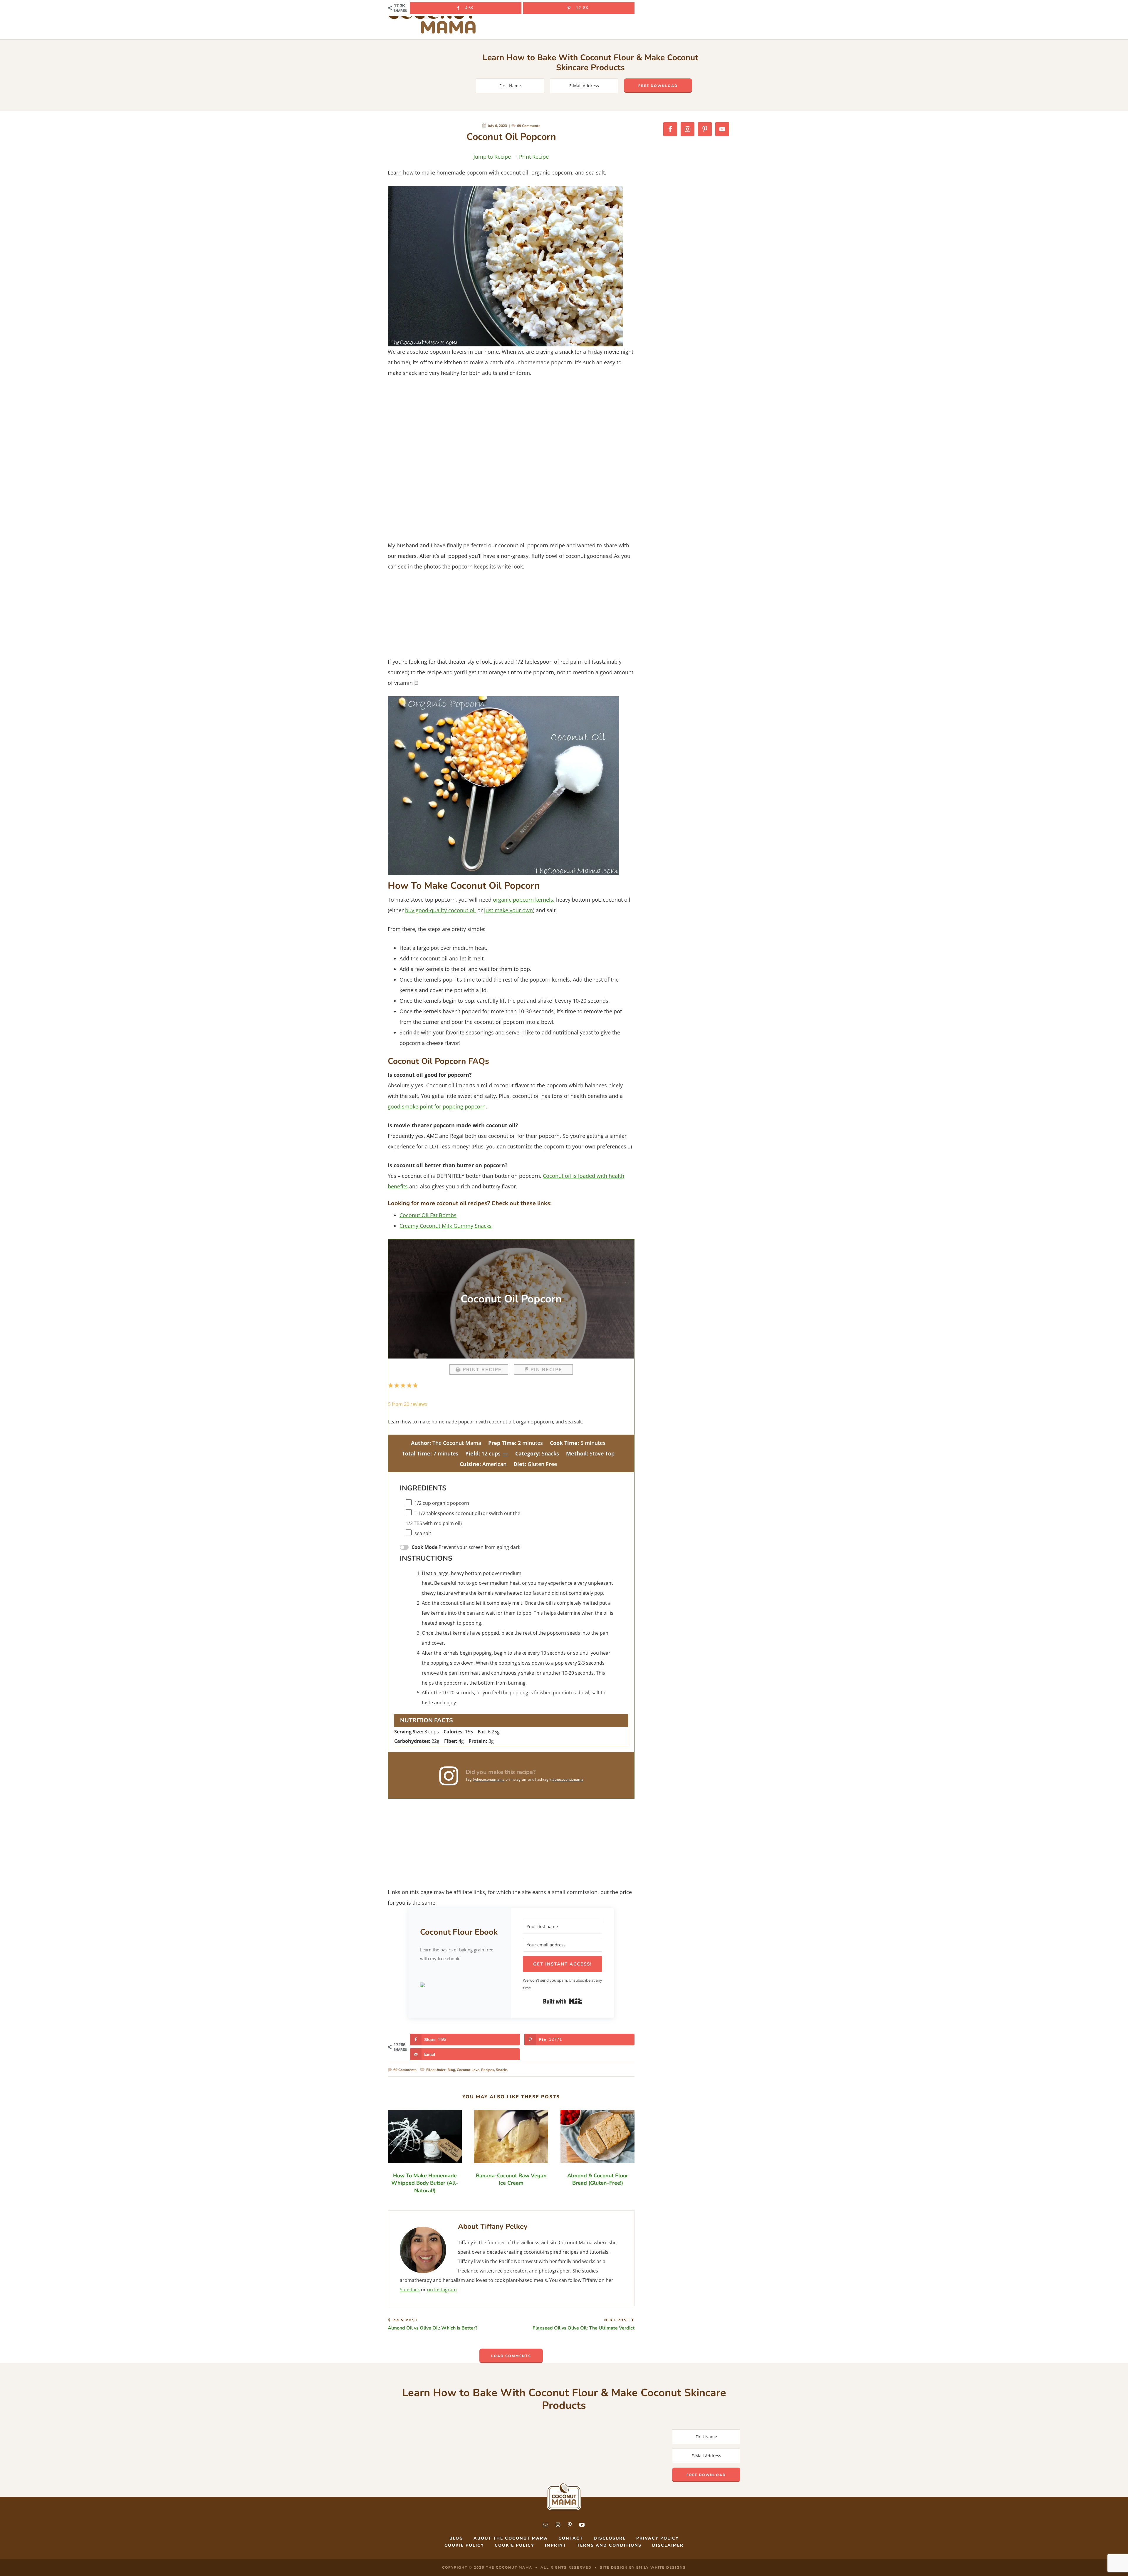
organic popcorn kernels (523, 900)
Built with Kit (563, 2001)
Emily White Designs (661, 2567)
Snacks (502, 2070)
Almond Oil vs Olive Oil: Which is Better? (433, 2325)
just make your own (508, 910)
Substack (410, 2290)
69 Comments (529, 126)
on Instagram (442, 2290)
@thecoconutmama (489, 1779)
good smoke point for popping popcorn (437, 1106)
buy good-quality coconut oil (440, 910)
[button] (460, 1985)
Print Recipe (534, 157)
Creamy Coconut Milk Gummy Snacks (446, 1226)
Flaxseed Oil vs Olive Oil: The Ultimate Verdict (584, 2325)
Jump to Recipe (492, 157)
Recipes (488, 2070)
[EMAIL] (546, 2525)
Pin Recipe (546, 1370)
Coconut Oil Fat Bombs (428, 1215)
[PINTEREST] (570, 2525)
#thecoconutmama (568, 1779)
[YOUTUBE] (582, 2525)
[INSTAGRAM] (558, 2525)
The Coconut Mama (432, 20)
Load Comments (511, 2356)
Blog (451, 2070)
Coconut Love (468, 2070)
